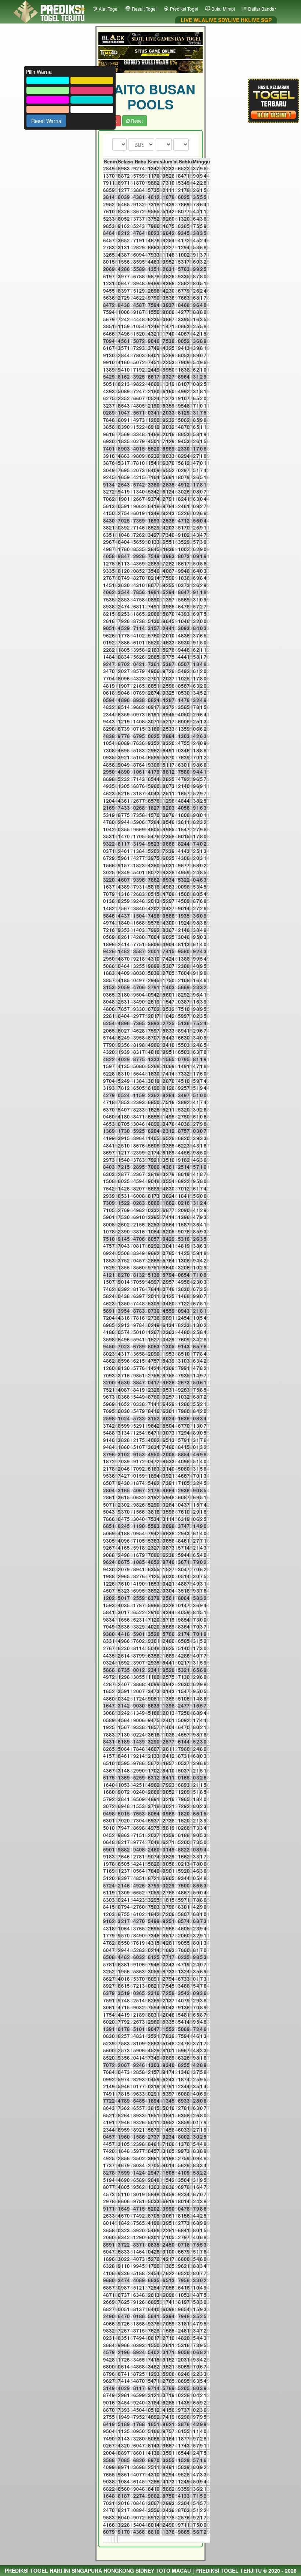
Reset (136, 121)
